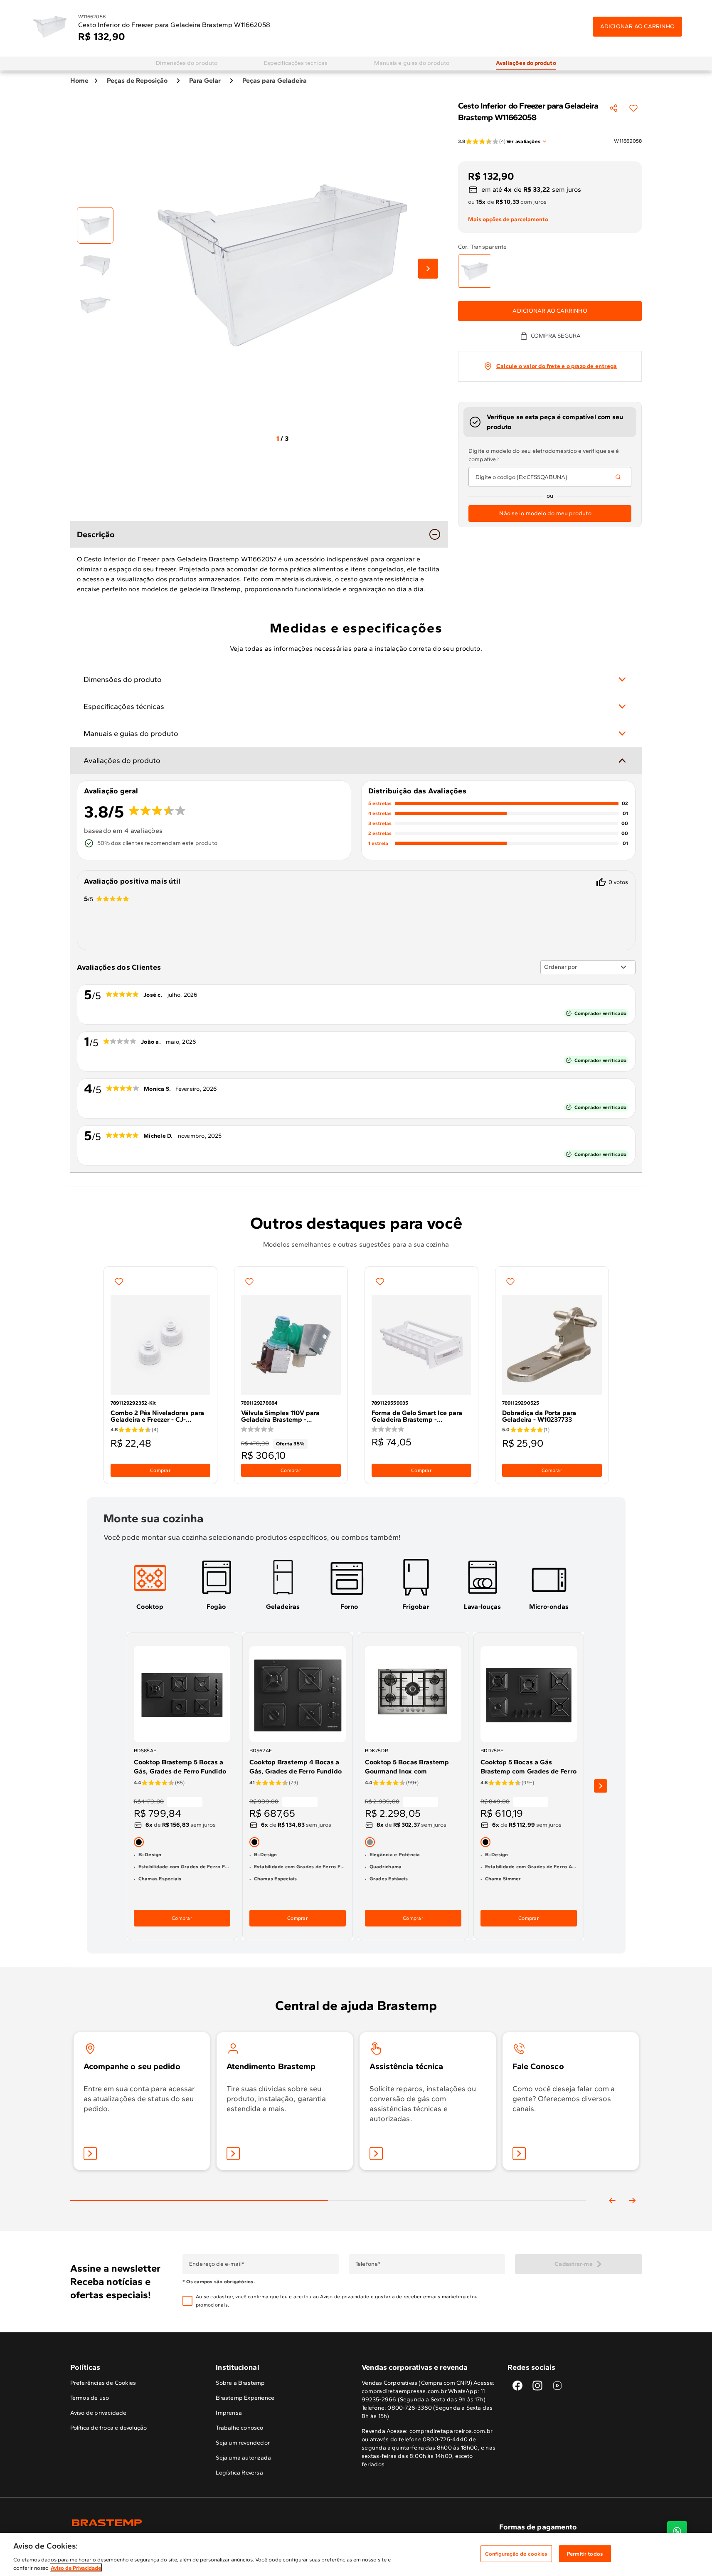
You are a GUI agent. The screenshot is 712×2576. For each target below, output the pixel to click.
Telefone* (368, 2264)
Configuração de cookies (516, 2554)
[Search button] (618, 477)
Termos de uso (90, 2398)
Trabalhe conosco (239, 2428)
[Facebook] (517, 2386)
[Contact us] (677, 2531)
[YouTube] (557, 2386)
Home (79, 80)
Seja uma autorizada (243, 2458)
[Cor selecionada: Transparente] (475, 271)
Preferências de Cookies (103, 2383)
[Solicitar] (376, 2154)
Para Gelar (205, 80)
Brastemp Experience (245, 2398)
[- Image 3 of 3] (95, 305)
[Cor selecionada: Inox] (370, 1842)
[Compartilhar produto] (613, 108)
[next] (601, 1786)
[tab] (187, 63)
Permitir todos (585, 2554)
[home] (213, 2523)
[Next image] (428, 269)
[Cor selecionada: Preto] (139, 1842)
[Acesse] (233, 2154)
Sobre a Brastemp (240, 2383)
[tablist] (328, 2187)
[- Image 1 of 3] (95, 225)
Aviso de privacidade (345, 2297)
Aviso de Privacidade (76, 2567)
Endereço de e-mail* (216, 2264)
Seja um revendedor (243, 2443)
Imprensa (229, 2413)
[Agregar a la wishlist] (633, 108)
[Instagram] (537, 2386)
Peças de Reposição (137, 80)
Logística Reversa (239, 2473)
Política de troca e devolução (109, 2428)
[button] (349, 2301)
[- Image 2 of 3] (95, 265)
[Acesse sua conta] (90, 2154)
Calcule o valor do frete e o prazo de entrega (557, 366)
